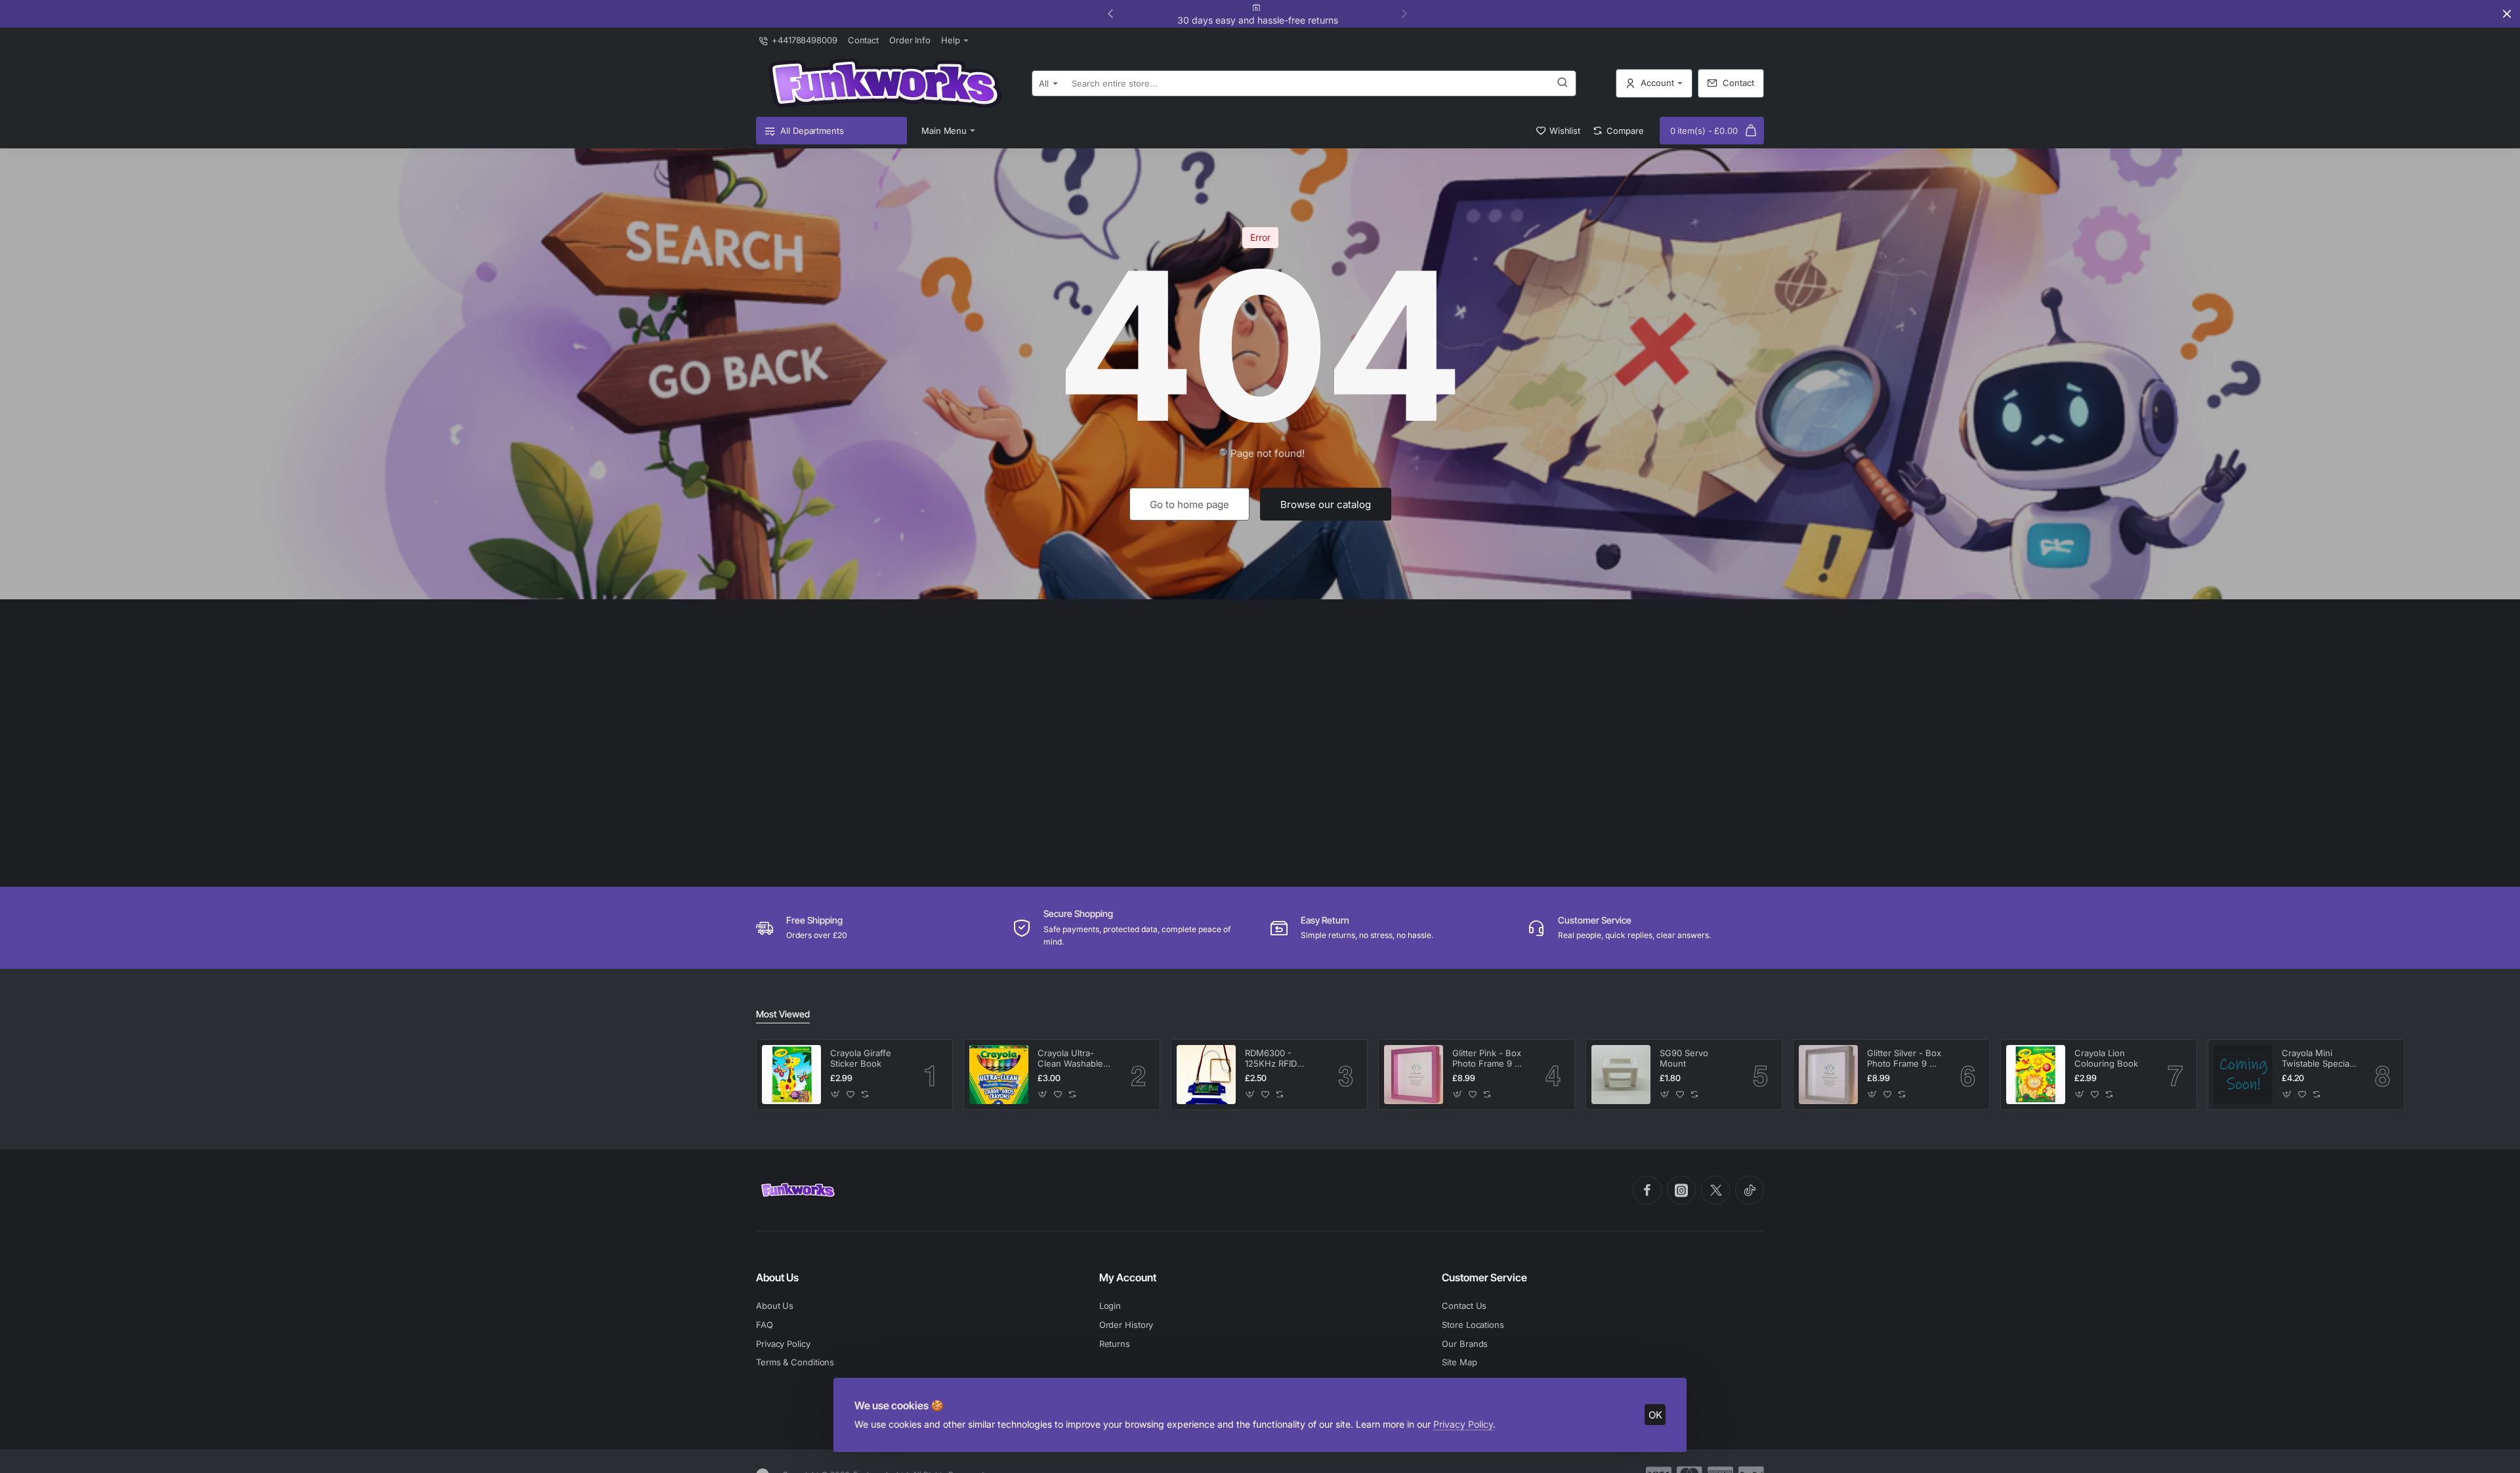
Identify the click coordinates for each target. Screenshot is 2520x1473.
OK (1655, 1415)
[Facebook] (1647, 1190)
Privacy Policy (1463, 1424)
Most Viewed (783, 1014)
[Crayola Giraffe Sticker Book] (791, 1075)
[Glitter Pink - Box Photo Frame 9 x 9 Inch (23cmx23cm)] (1414, 1075)
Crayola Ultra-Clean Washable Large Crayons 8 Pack (1071, 1059)
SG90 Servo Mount (1684, 1058)
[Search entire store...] (1563, 83)
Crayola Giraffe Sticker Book (861, 1058)
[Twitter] (1715, 1190)
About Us (777, 1277)
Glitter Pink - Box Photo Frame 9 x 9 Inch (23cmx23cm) (1487, 1059)
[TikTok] (1750, 1190)
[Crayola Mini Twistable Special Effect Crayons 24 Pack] (2243, 1075)
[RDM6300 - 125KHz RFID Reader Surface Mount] (1206, 1075)
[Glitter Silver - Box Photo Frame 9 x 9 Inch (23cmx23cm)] (1828, 1075)
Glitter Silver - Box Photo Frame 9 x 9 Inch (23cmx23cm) (1904, 1059)
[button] (1404, 13)
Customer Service (1484, 1277)
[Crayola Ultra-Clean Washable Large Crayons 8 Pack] (999, 1075)
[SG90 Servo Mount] (1621, 1075)
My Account (1128, 1277)
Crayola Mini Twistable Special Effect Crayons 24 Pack (2319, 1059)
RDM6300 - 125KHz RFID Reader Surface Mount (1276, 1059)
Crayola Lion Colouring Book (2106, 1058)
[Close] (2507, 14)
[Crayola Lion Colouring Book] (2036, 1075)
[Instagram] (1681, 1190)
